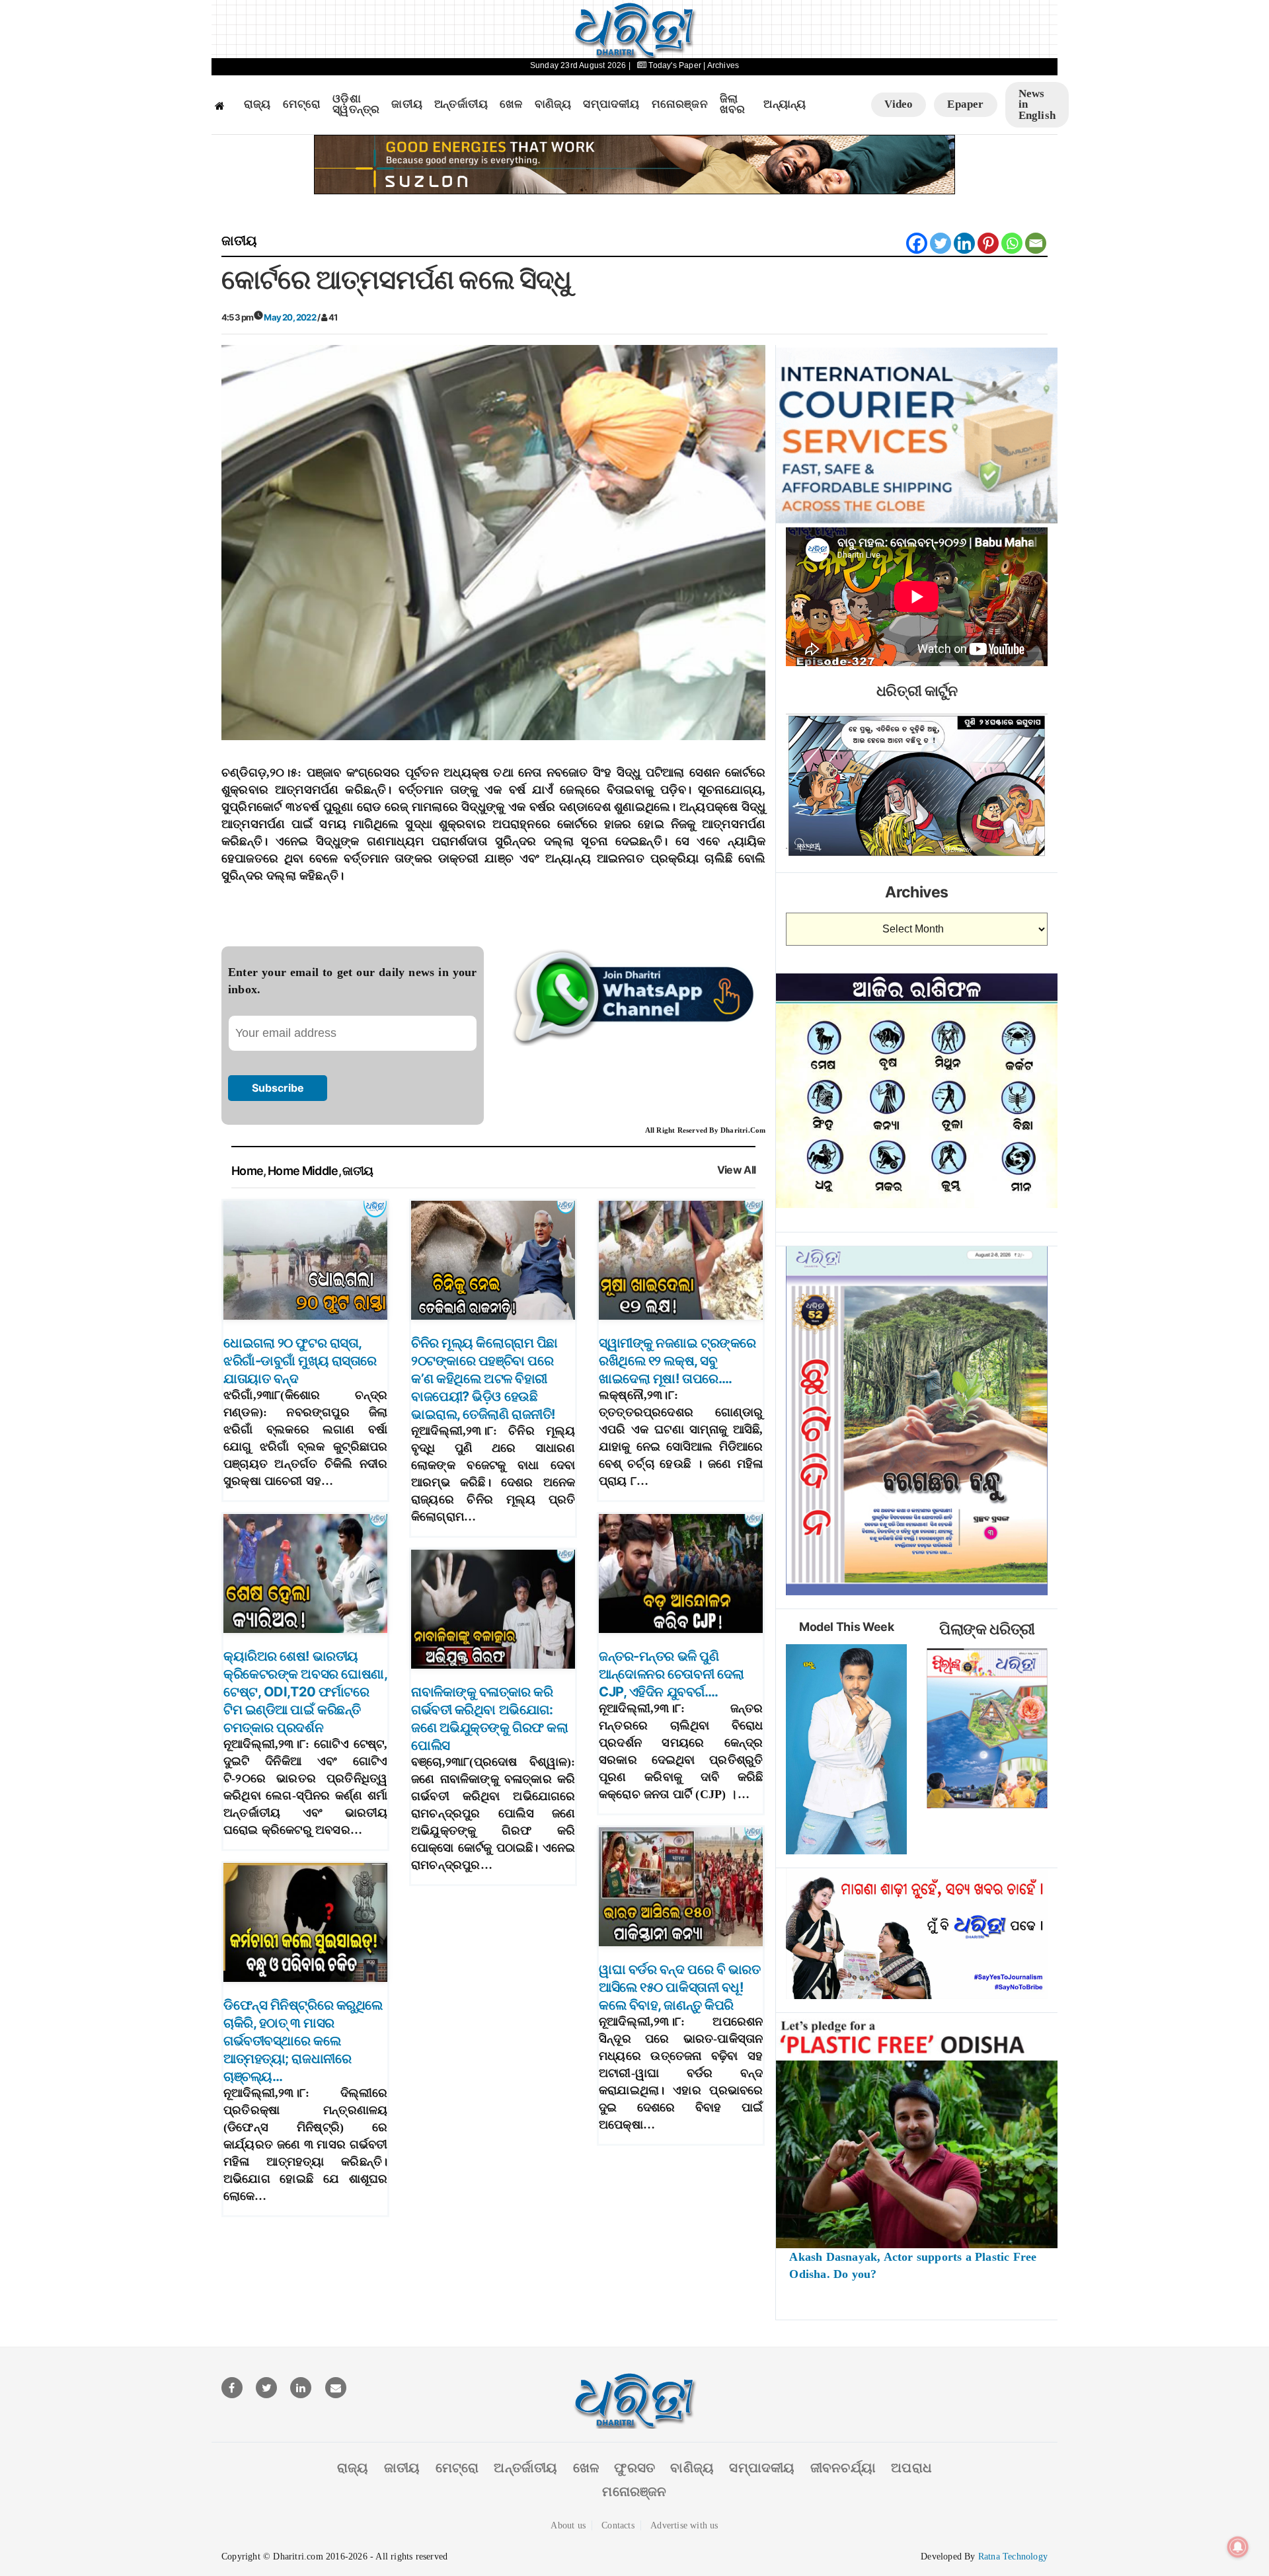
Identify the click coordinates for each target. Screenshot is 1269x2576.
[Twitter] (941, 243)
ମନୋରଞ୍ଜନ (680, 104)
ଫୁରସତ (634, 2468)
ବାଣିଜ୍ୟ (553, 104)
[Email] (1036, 243)
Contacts (618, 2525)
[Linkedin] (964, 243)
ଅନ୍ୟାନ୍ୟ (785, 104)
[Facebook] (917, 243)
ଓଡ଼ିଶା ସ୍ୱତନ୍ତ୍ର (356, 105)
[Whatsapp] (1012, 243)
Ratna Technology (1013, 2557)
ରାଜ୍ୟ (257, 104)
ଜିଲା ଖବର (733, 105)
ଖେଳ (511, 104)
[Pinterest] (988, 243)
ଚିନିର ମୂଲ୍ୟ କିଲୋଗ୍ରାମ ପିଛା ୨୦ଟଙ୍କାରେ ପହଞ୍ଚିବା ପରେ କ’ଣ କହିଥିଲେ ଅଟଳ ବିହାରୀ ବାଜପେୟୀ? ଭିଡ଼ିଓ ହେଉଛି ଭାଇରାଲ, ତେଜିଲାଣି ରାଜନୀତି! (484, 1379)
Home (247, 1171)
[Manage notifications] (1238, 2547)
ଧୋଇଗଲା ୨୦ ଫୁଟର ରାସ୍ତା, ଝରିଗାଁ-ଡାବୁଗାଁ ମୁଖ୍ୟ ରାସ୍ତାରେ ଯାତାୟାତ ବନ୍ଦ (300, 1361)
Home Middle (303, 1171)
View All (737, 1170)
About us (568, 2525)
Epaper (965, 104)
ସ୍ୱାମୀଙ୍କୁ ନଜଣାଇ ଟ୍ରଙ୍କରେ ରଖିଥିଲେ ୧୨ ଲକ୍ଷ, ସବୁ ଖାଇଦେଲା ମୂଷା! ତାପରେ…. (677, 1361)
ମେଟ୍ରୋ (302, 104)
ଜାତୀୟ (407, 104)
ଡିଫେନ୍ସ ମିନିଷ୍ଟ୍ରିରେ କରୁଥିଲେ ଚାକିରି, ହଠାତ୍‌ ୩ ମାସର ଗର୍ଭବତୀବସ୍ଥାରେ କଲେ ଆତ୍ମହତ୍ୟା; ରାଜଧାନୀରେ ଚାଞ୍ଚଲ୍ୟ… (303, 2041)
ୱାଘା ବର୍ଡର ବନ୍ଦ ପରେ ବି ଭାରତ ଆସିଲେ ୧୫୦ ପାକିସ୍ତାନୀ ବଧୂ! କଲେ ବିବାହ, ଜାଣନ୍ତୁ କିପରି (679, 1987)
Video (899, 104)
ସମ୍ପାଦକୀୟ (611, 104)
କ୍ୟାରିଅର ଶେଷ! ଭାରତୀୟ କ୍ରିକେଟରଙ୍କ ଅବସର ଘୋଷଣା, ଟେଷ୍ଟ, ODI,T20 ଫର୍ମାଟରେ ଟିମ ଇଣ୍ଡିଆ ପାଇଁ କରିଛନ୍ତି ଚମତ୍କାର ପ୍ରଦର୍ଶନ (305, 1692)
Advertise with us (684, 2525)
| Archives (721, 65)
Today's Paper (675, 65)
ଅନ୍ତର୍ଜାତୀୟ (461, 104)
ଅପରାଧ (911, 2468)
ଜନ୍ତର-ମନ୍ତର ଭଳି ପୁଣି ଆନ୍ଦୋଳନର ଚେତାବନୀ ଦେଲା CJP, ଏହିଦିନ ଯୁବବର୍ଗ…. (672, 1674)
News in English (1037, 104)
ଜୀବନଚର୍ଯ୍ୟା (843, 2468)
